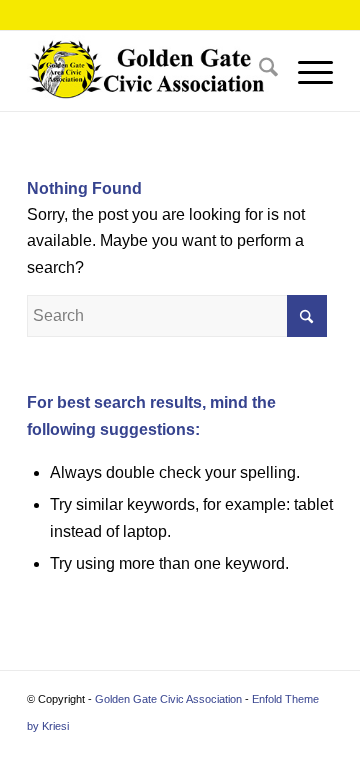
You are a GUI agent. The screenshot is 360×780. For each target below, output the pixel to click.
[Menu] (305, 71)
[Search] (258, 71)
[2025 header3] (149, 71)
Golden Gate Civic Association (168, 699)
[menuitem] (258, 71)
